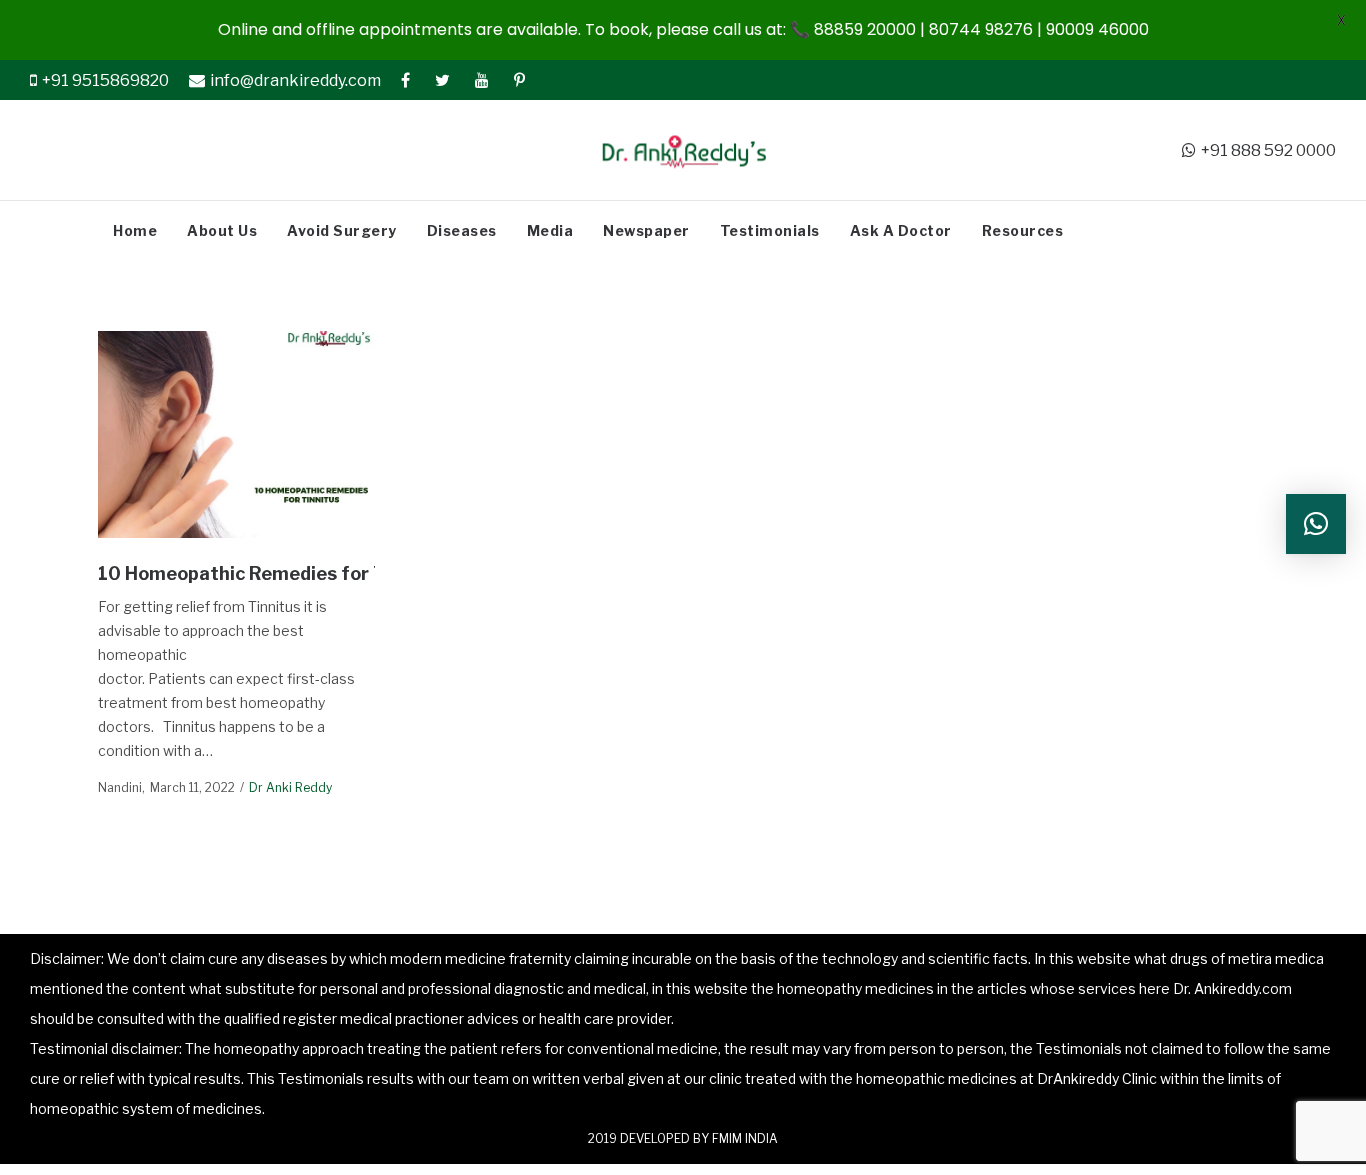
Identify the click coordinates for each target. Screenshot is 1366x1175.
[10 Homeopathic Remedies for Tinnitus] (236, 434)
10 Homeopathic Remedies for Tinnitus (277, 573)
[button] (1316, 524)
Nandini (120, 787)
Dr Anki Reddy (290, 787)
